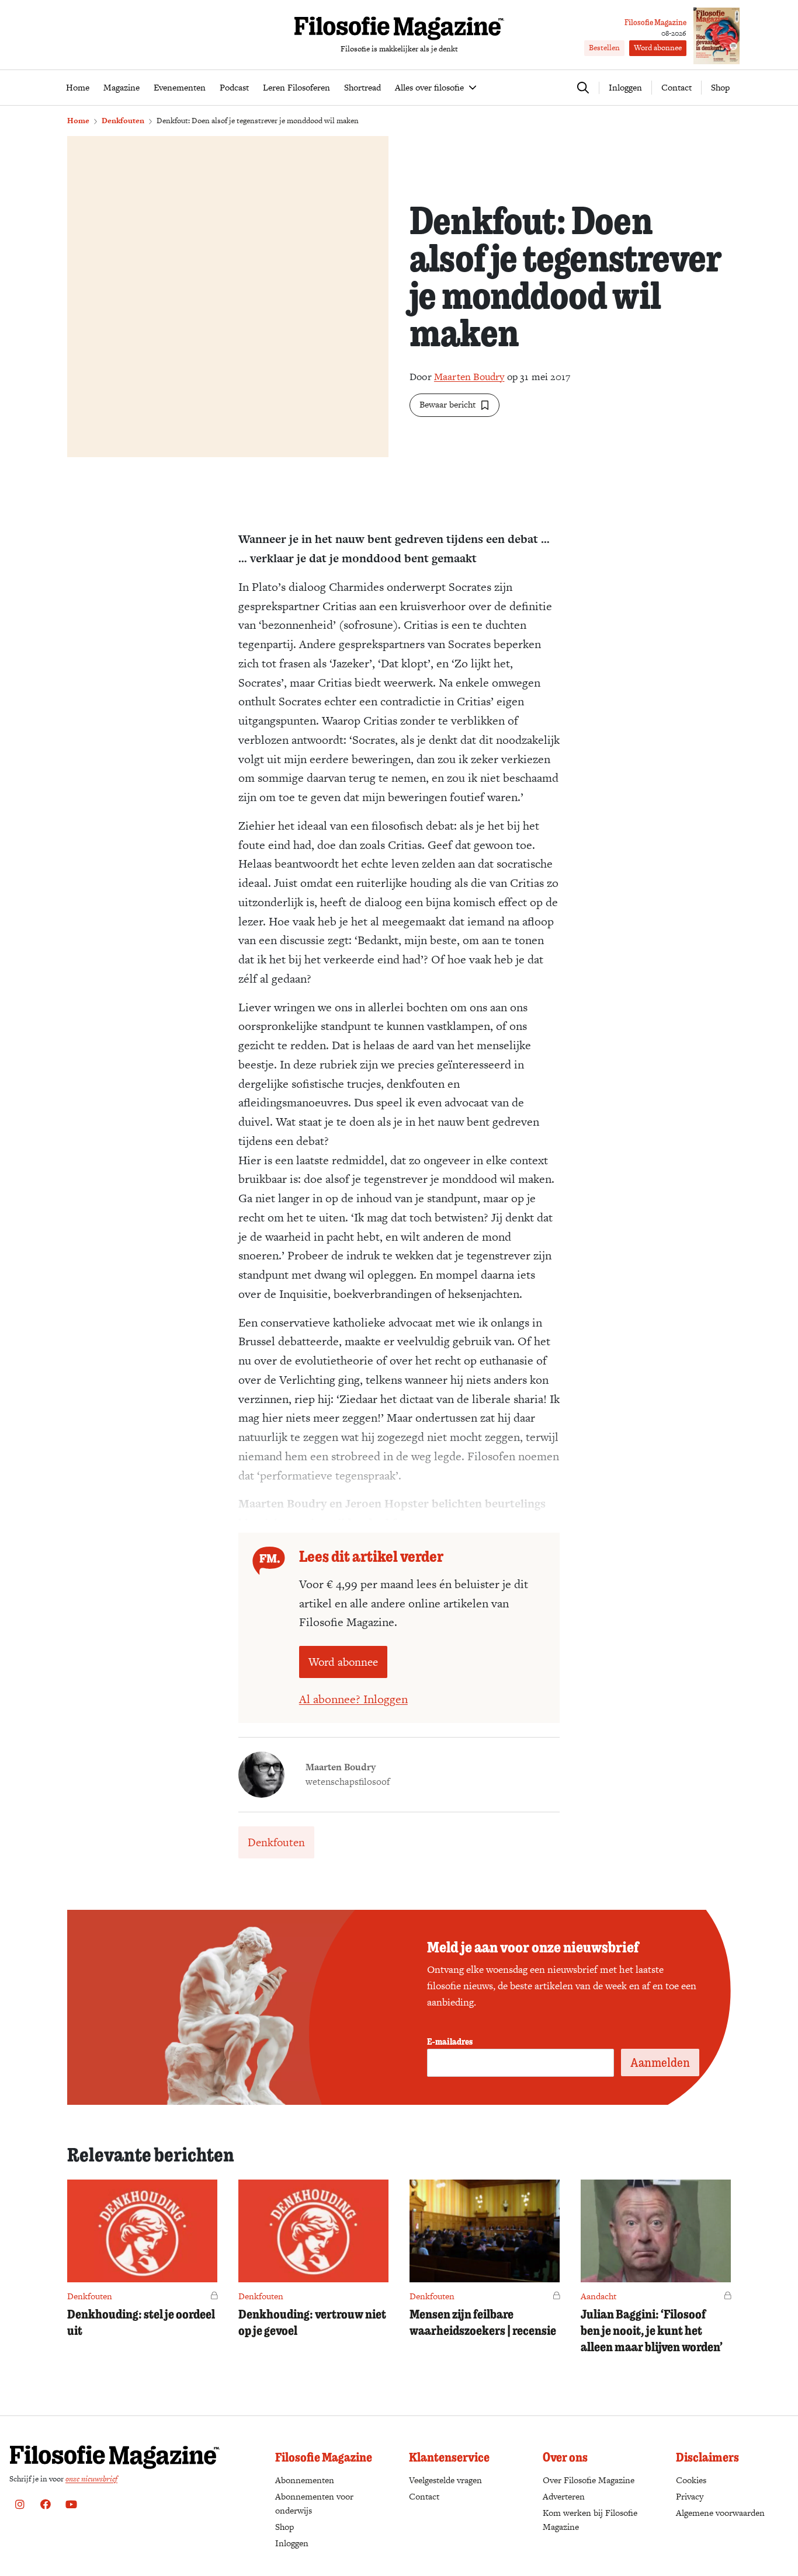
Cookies (691, 2480)
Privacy (690, 2496)
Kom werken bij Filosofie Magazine (590, 2520)
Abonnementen (305, 2480)
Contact (676, 87)
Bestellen (604, 48)
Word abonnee (658, 48)
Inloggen (292, 2543)
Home (78, 121)
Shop (720, 87)
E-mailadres (450, 2041)
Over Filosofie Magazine (589, 2480)
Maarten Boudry (469, 377)
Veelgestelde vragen (445, 2480)
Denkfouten (123, 121)
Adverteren (564, 2496)
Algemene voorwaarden (720, 2513)
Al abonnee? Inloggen (353, 1699)
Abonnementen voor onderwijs (314, 2503)
